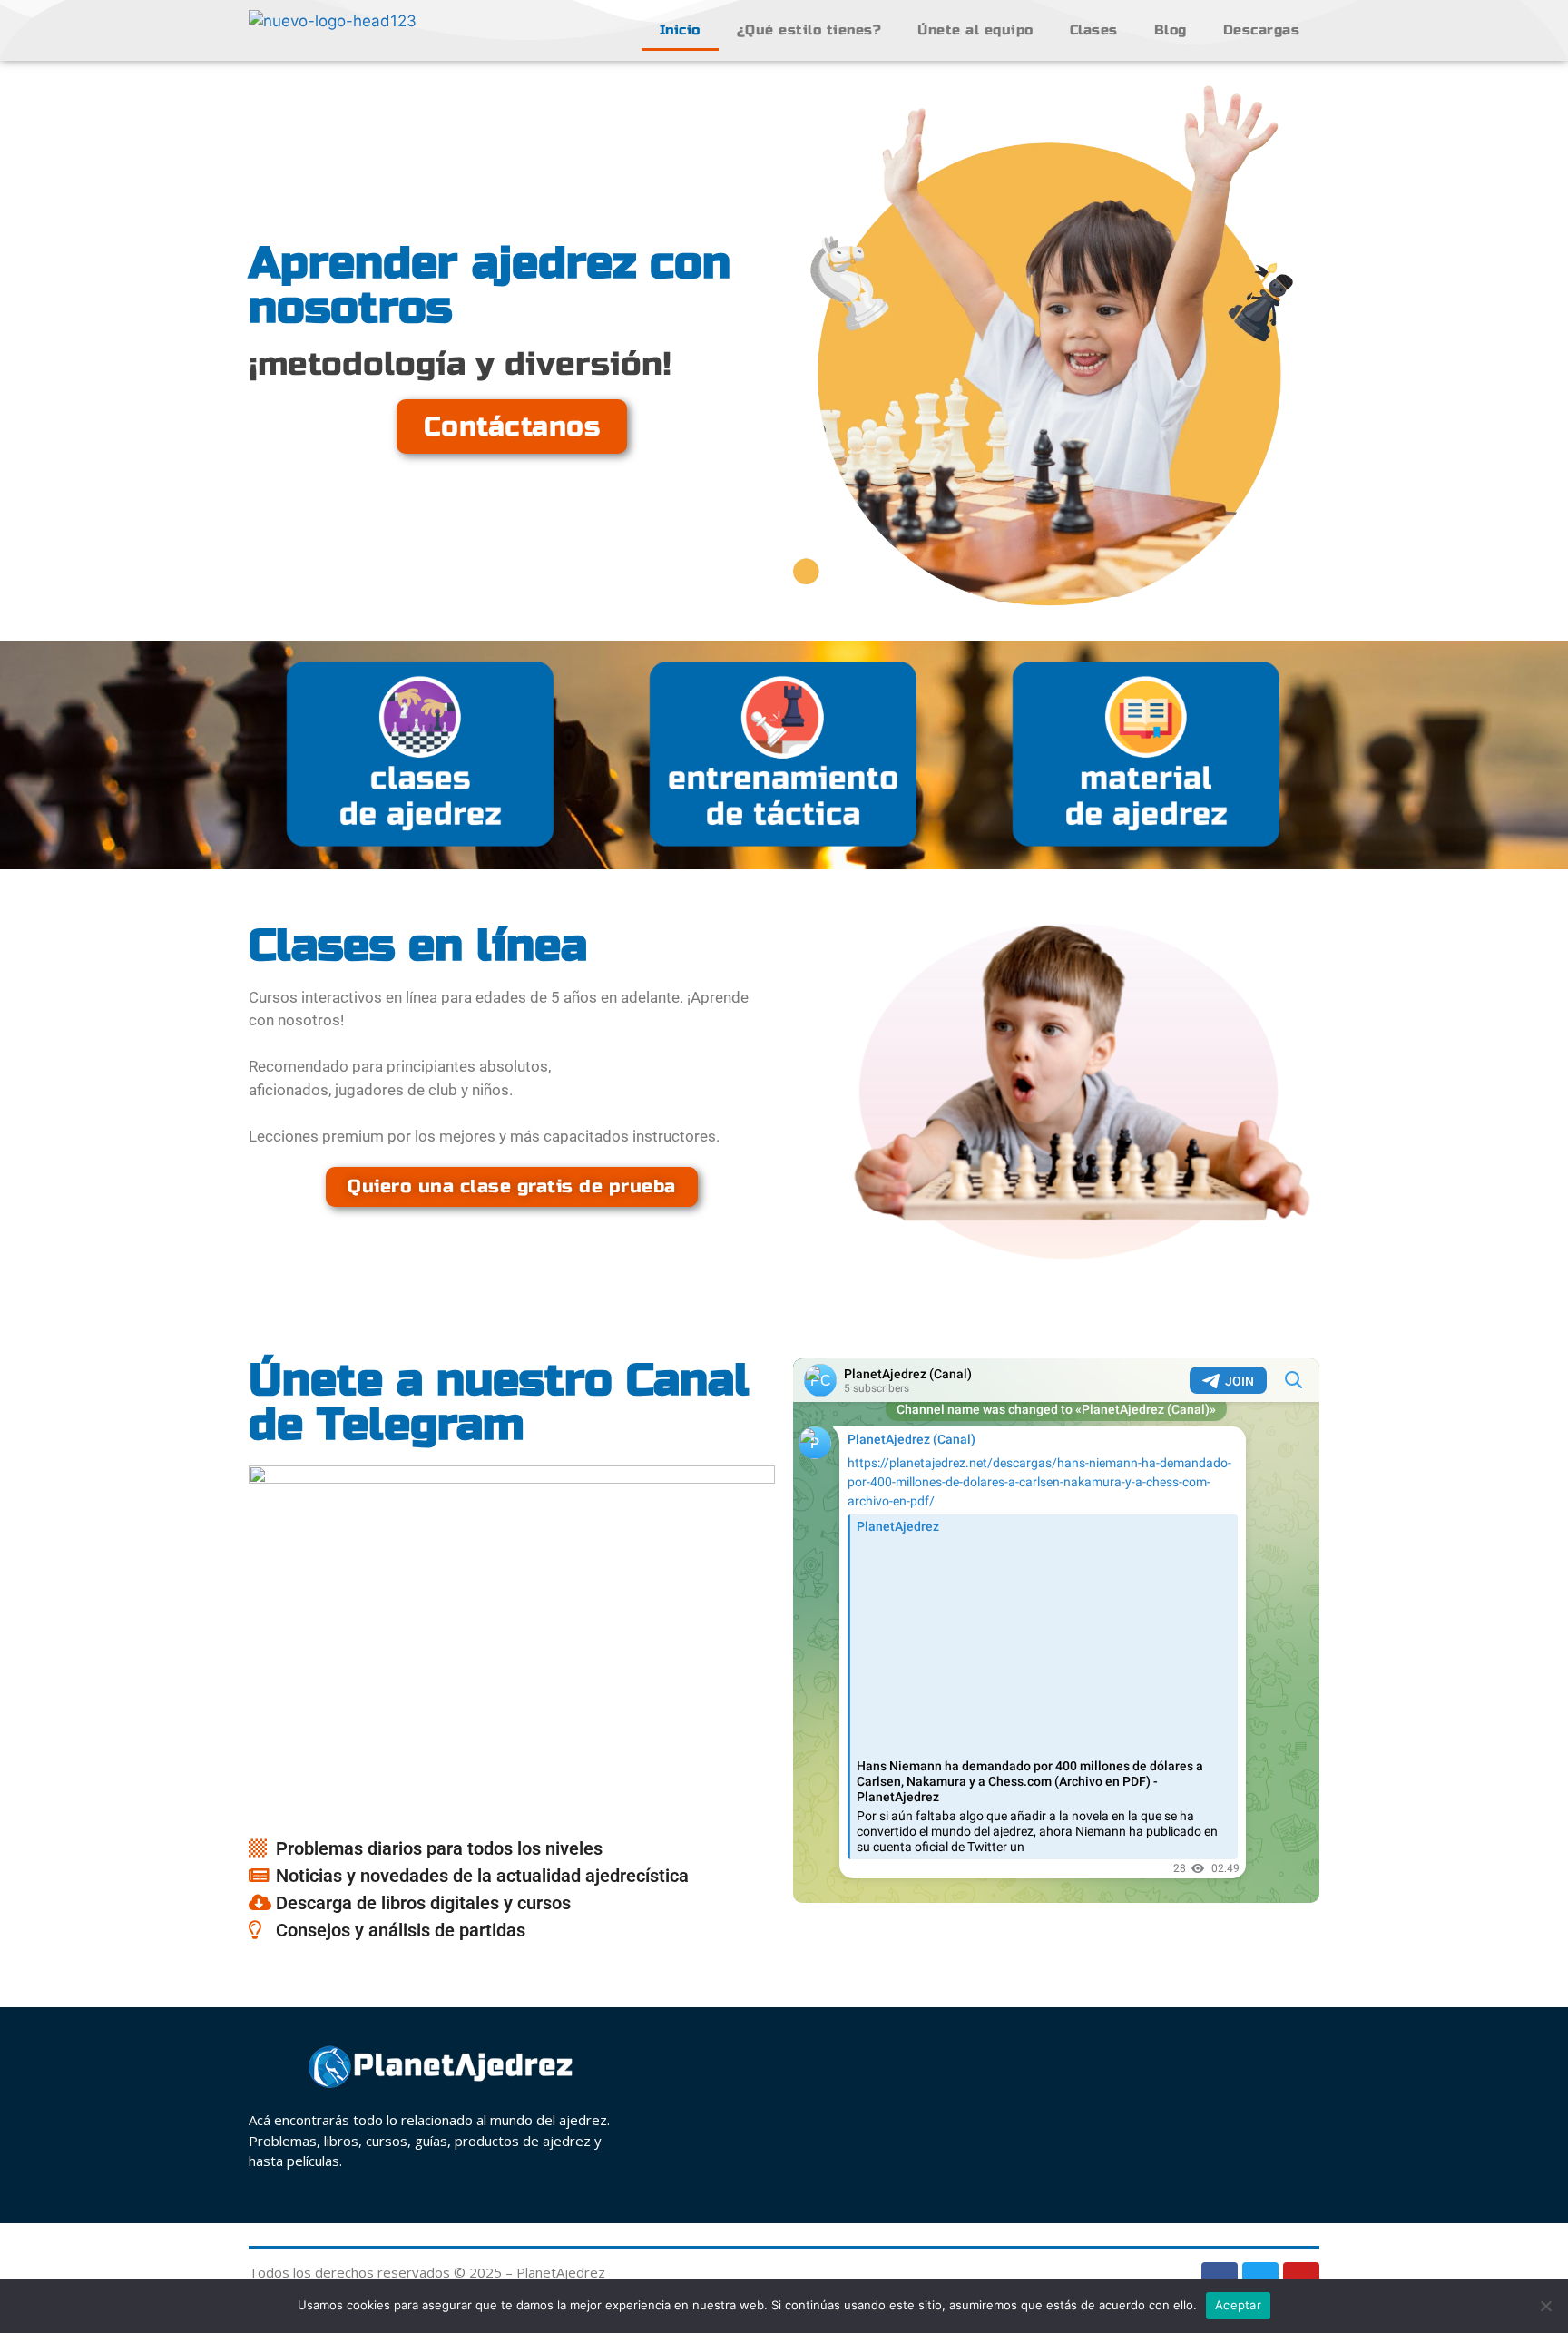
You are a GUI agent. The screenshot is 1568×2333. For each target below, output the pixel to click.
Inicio (680, 30)
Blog (1171, 30)
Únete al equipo (975, 30)
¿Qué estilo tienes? (809, 30)
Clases (1094, 30)
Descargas (1262, 30)
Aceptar (1238, 2305)
